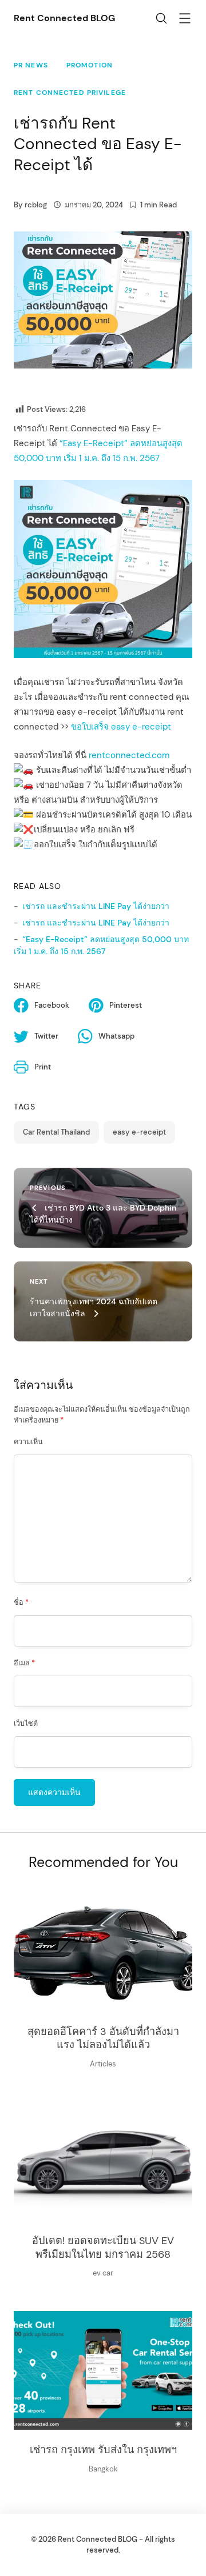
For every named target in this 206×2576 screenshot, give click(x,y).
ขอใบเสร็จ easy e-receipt (121, 727)
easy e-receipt (139, 1132)
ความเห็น (28, 1442)
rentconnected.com (129, 755)
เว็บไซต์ (26, 1724)
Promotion (90, 65)
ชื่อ (21, 1603)
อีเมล (24, 1663)
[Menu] (185, 20)
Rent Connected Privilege (70, 93)
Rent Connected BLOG (64, 18)
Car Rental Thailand (56, 1132)
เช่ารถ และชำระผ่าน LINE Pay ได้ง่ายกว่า (96, 906)
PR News (31, 65)
